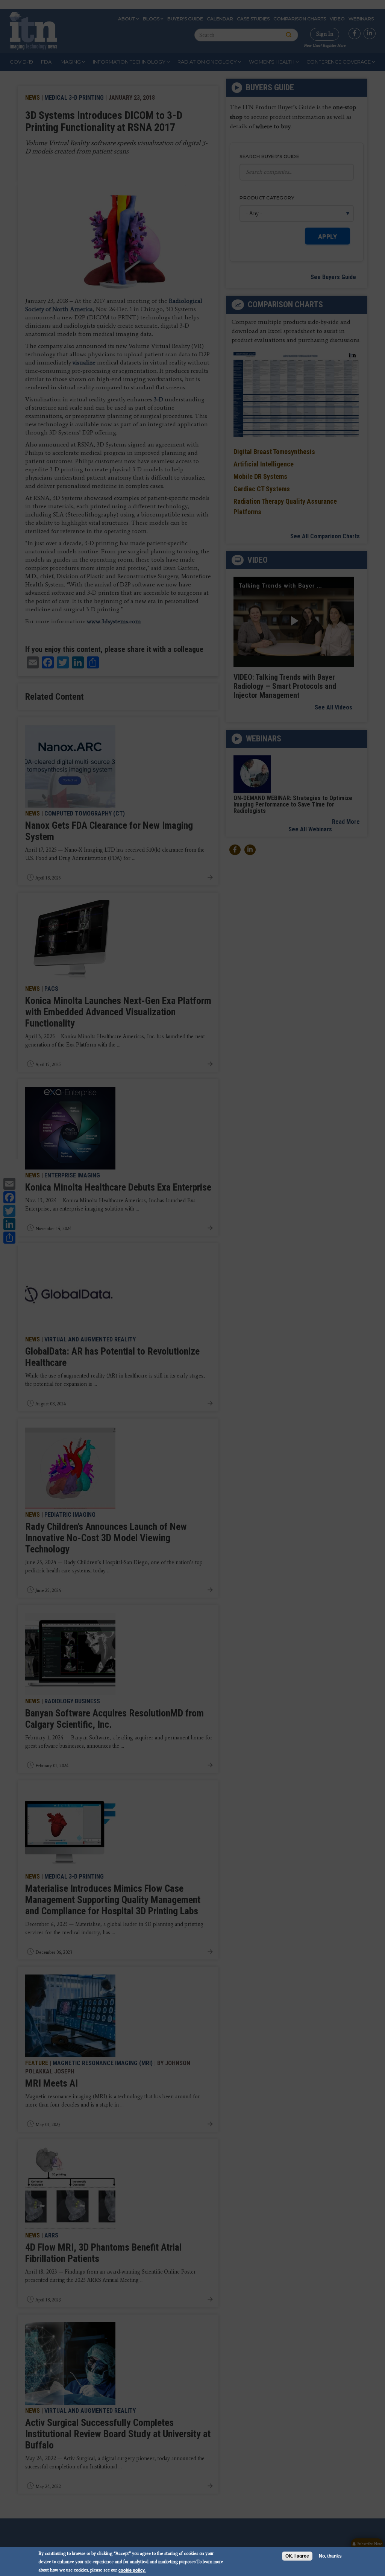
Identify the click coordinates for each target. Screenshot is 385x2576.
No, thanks (330, 2556)
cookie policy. (132, 2570)
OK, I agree (297, 2556)
